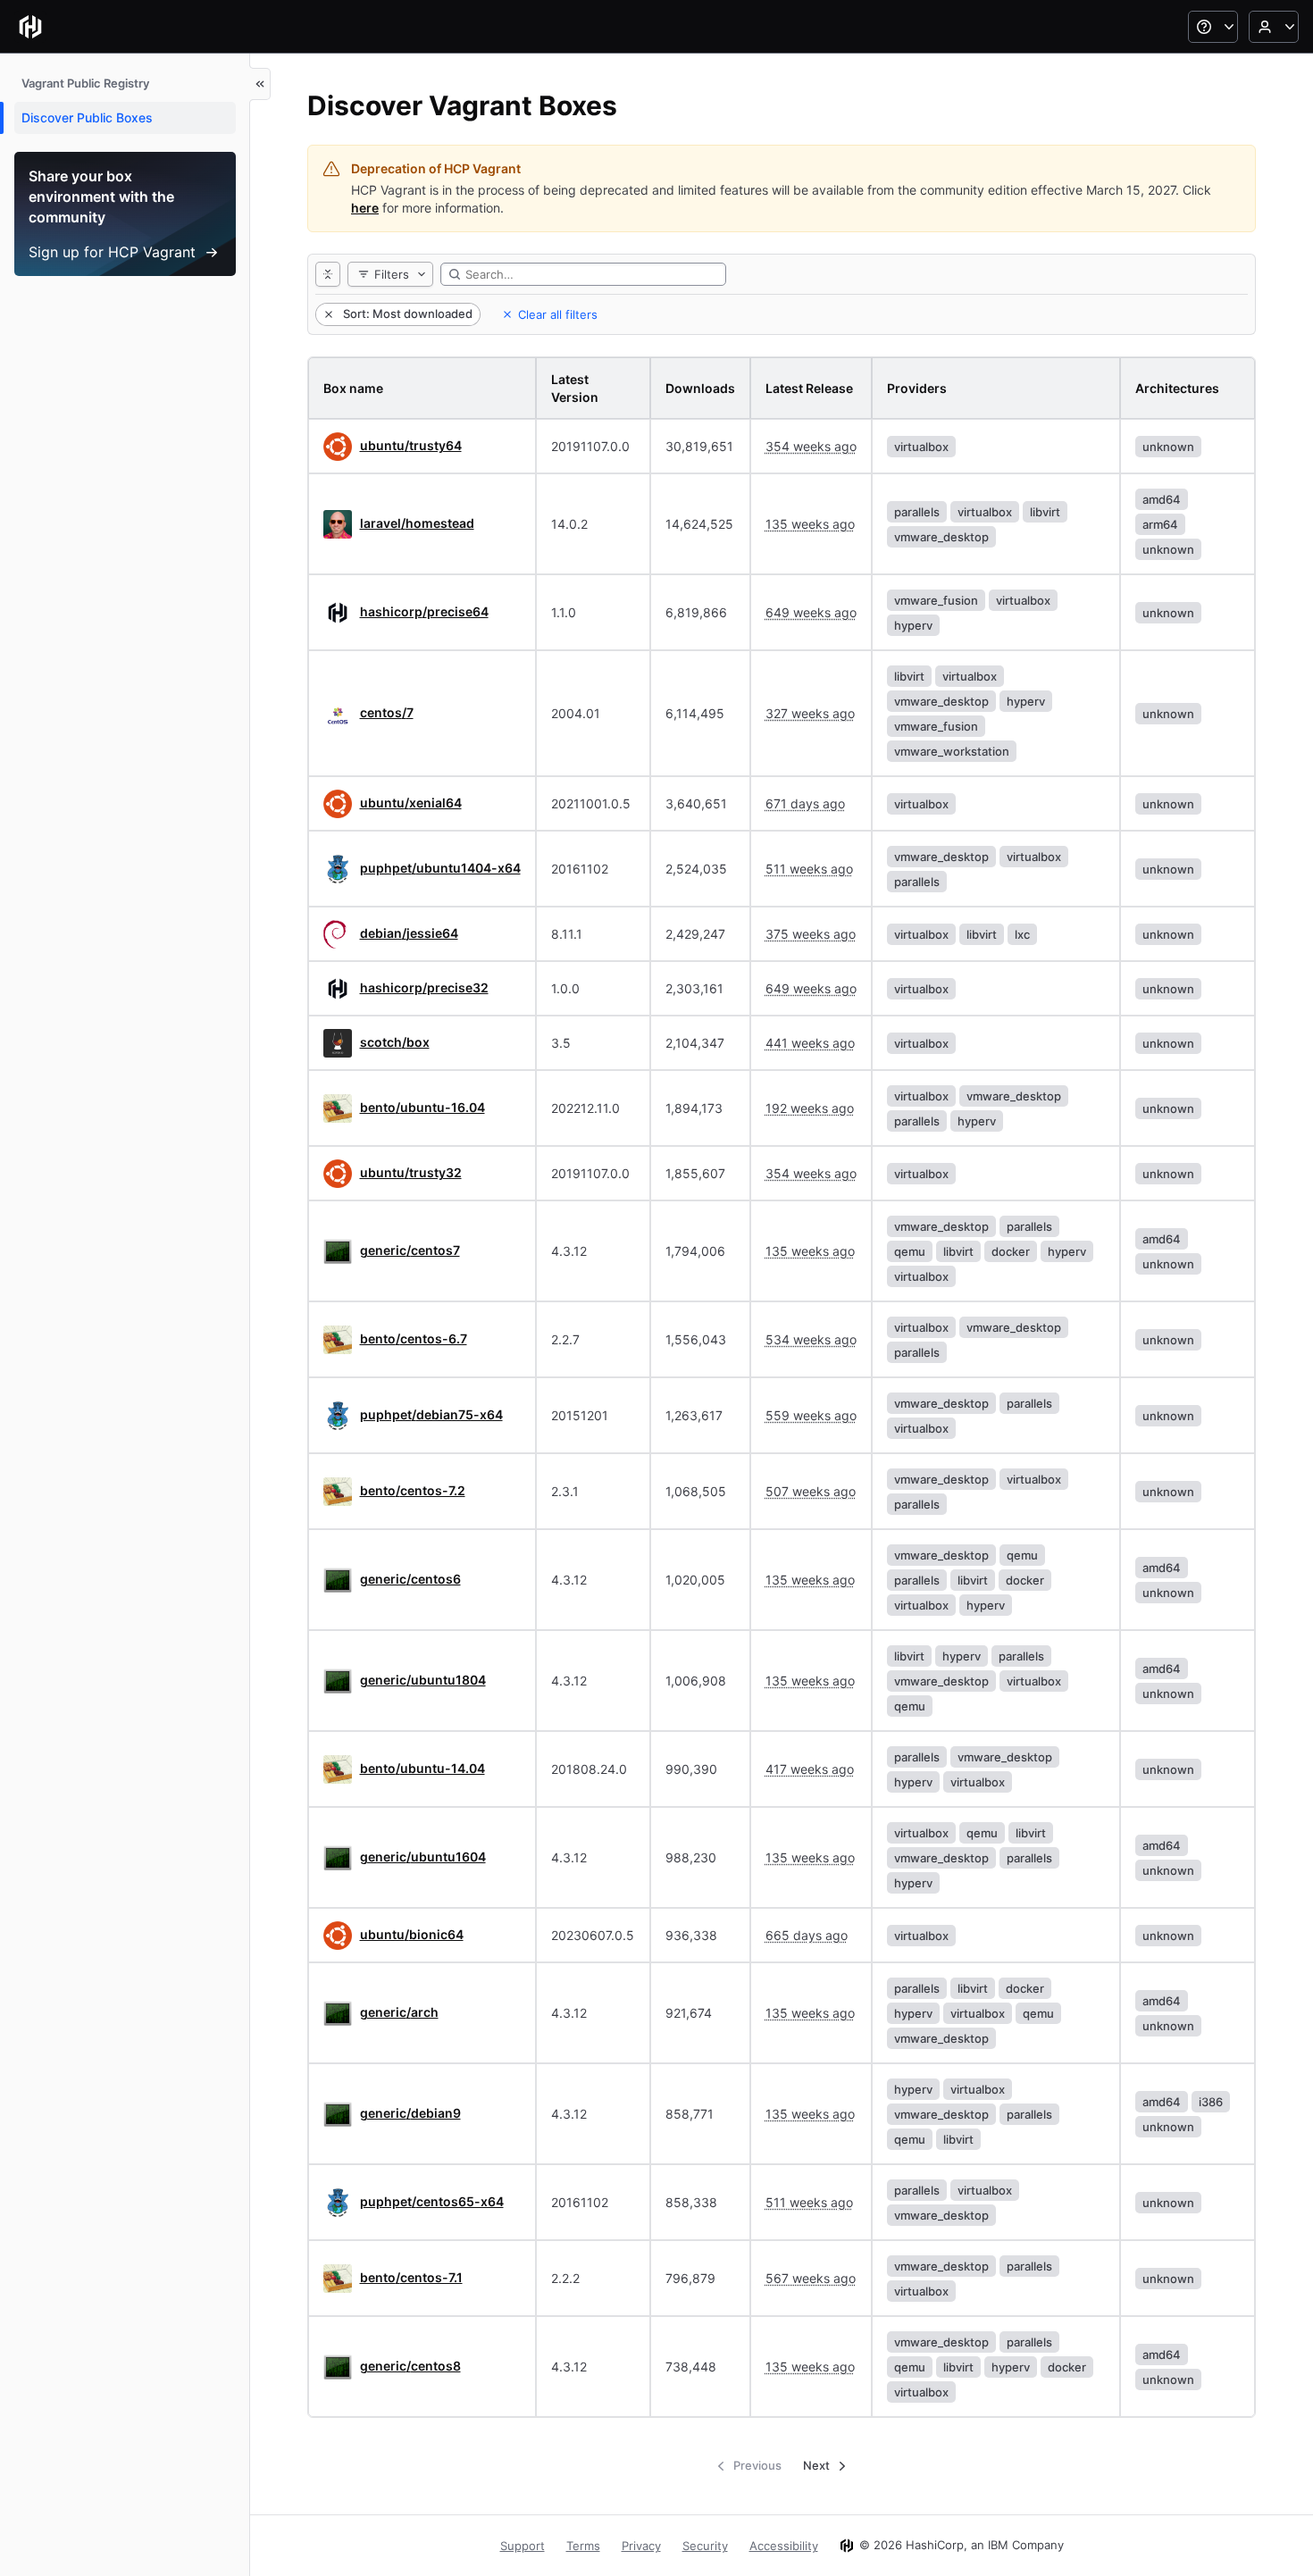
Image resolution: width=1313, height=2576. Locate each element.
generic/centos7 (410, 1250)
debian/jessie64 (409, 933)
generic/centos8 (410, 2366)
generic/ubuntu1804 (423, 1680)
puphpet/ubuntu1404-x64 (440, 868)
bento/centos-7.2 (413, 1490)
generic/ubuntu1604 (423, 1857)
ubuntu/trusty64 (411, 445)
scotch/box (395, 1042)
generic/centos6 (410, 1579)
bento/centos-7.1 (411, 2277)
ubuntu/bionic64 (412, 1934)
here (365, 208)
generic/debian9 (410, 2113)
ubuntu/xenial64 (411, 803)
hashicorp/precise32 (424, 987)
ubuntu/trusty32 (411, 1172)
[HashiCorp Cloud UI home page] (30, 27)
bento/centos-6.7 (414, 1338)
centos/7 (387, 712)
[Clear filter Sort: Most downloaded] (327, 314)
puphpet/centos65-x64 (432, 2201)
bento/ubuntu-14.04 (422, 1768)
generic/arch (399, 2012)
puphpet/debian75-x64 (431, 1414)
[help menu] (1213, 27)
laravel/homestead (417, 523)
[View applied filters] (328, 274)
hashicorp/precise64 (424, 611)
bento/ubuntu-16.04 (422, 1107)
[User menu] (1274, 27)
